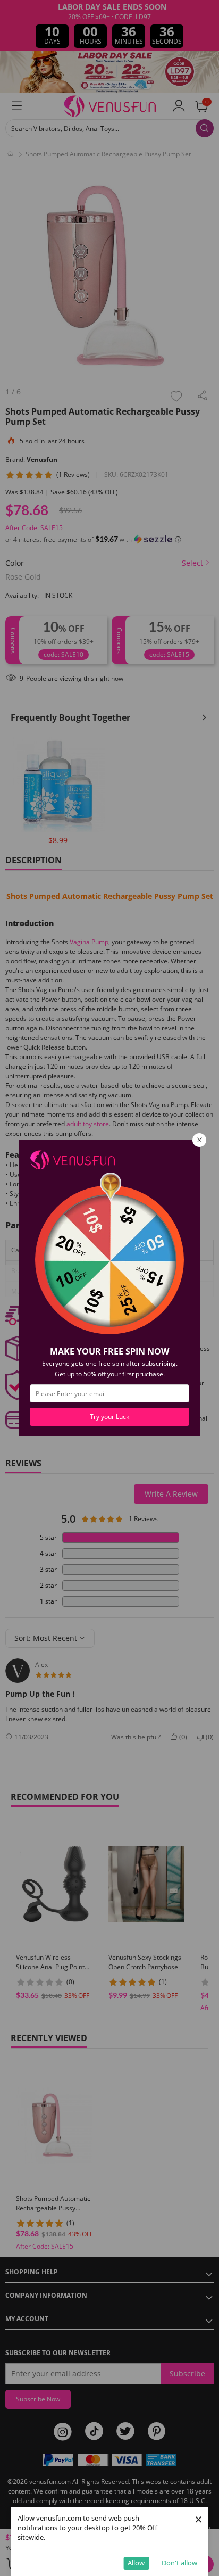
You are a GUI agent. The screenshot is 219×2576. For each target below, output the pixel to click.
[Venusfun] (72, 1159)
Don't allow (179, 2563)
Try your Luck (109, 1417)
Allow (136, 2563)
